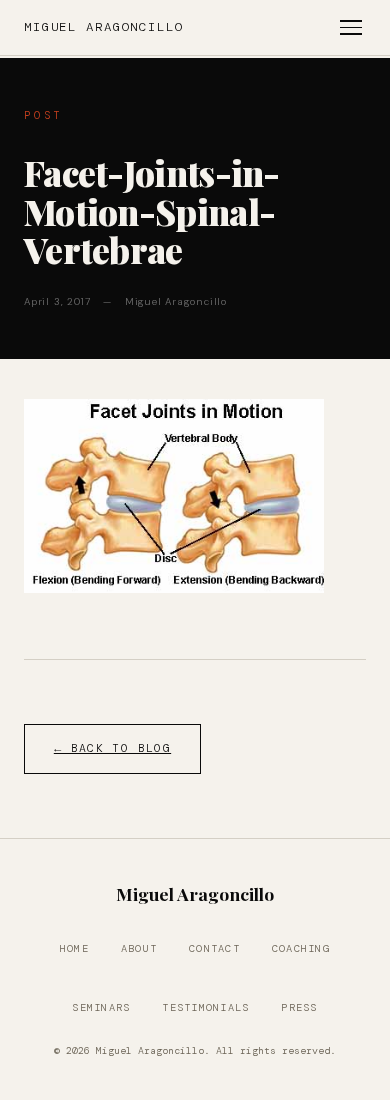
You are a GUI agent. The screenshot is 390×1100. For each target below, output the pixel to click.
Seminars (101, 1007)
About (139, 948)
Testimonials (205, 1007)
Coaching (301, 948)
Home (74, 948)
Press (299, 1007)
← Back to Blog (112, 748)
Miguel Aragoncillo (104, 27)
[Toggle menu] (351, 27)
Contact (214, 948)
